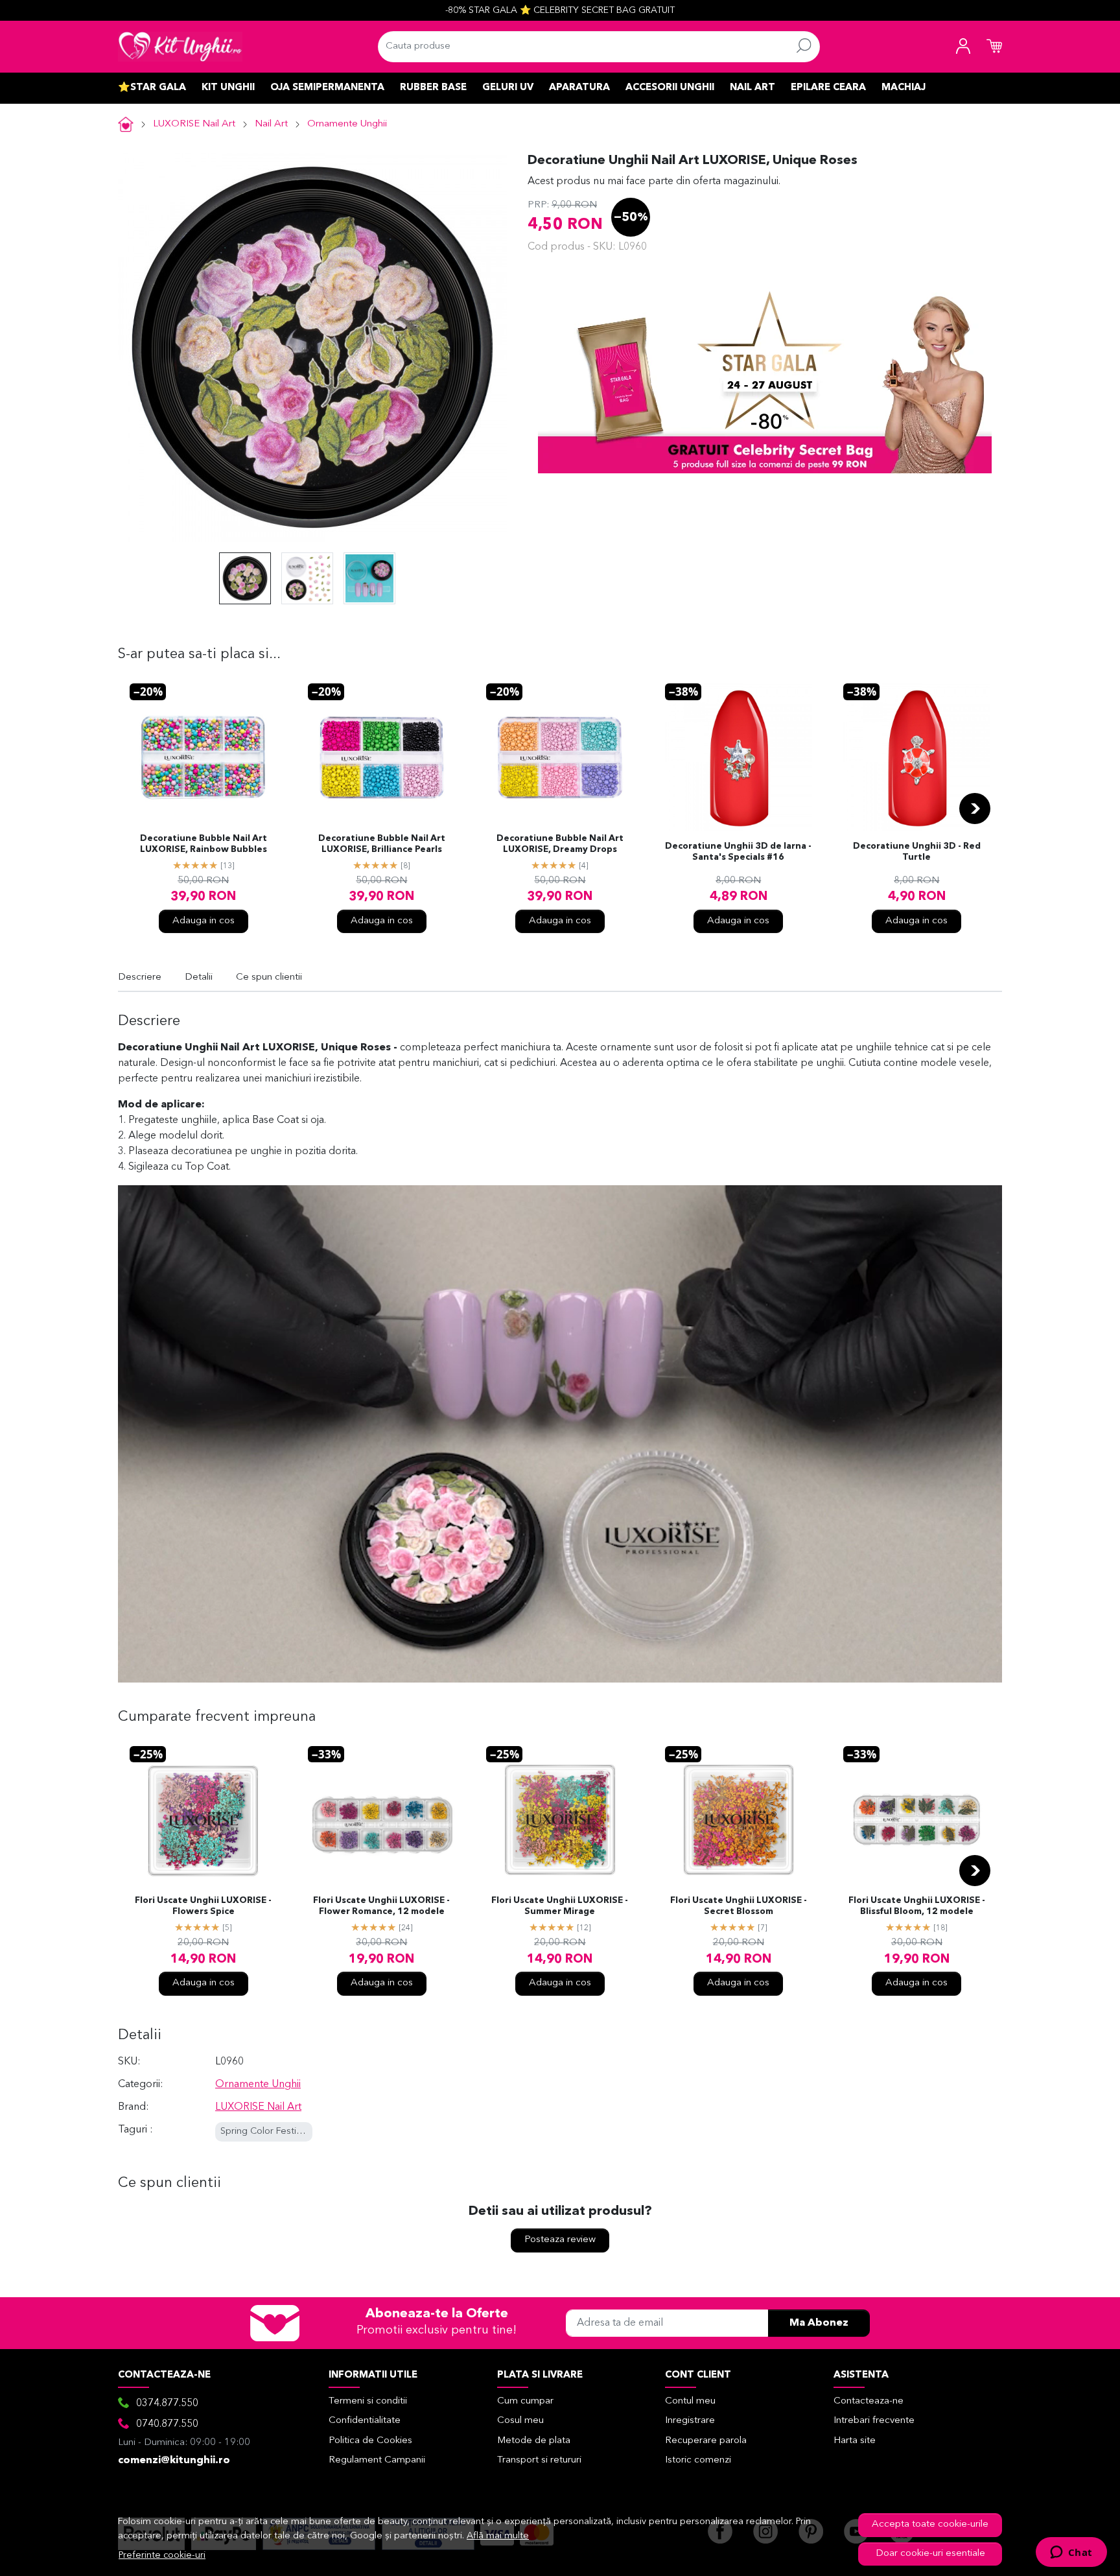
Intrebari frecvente (874, 2421)
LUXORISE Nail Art (194, 124)
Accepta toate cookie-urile (930, 2524)
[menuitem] (245, 578)
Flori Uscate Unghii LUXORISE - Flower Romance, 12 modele (381, 1906)
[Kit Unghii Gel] (180, 47)
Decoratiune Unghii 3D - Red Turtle (917, 852)
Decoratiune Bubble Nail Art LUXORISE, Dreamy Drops (560, 844)
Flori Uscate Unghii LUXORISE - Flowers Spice (203, 1906)
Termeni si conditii (368, 2401)
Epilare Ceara (828, 88)
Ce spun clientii (269, 977)
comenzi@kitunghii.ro (174, 2461)
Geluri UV (508, 88)
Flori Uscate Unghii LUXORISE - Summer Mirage (560, 1906)
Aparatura (579, 88)
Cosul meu (520, 2421)
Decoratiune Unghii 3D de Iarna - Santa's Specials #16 (738, 852)
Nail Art (752, 88)
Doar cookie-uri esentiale (930, 2554)
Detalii (199, 977)
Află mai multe (498, 2536)
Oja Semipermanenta (327, 88)
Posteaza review (560, 2240)
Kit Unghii (228, 88)
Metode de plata (534, 2441)
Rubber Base (433, 88)
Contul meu (690, 2401)
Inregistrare (690, 2421)
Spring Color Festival (264, 2132)
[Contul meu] (963, 47)
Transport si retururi (539, 2460)
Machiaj (904, 88)
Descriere (140, 977)
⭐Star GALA (152, 88)
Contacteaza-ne (869, 2401)
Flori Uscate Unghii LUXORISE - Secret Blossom (739, 1906)
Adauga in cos (204, 921)
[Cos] (994, 47)
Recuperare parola (706, 2441)
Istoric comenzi (698, 2460)
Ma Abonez (819, 2323)
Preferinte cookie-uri (162, 2556)
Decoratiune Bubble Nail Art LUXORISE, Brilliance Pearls (382, 844)
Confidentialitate (365, 2421)
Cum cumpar (525, 2401)
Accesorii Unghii (670, 88)
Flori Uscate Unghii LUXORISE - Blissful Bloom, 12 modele (917, 1906)
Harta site (855, 2441)
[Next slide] (975, 809)
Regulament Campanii (377, 2460)
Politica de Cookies (370, 2441)
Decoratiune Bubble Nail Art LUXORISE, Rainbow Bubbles (204, 844)
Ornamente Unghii (347, 124)
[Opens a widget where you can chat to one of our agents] (1071, 2553)
